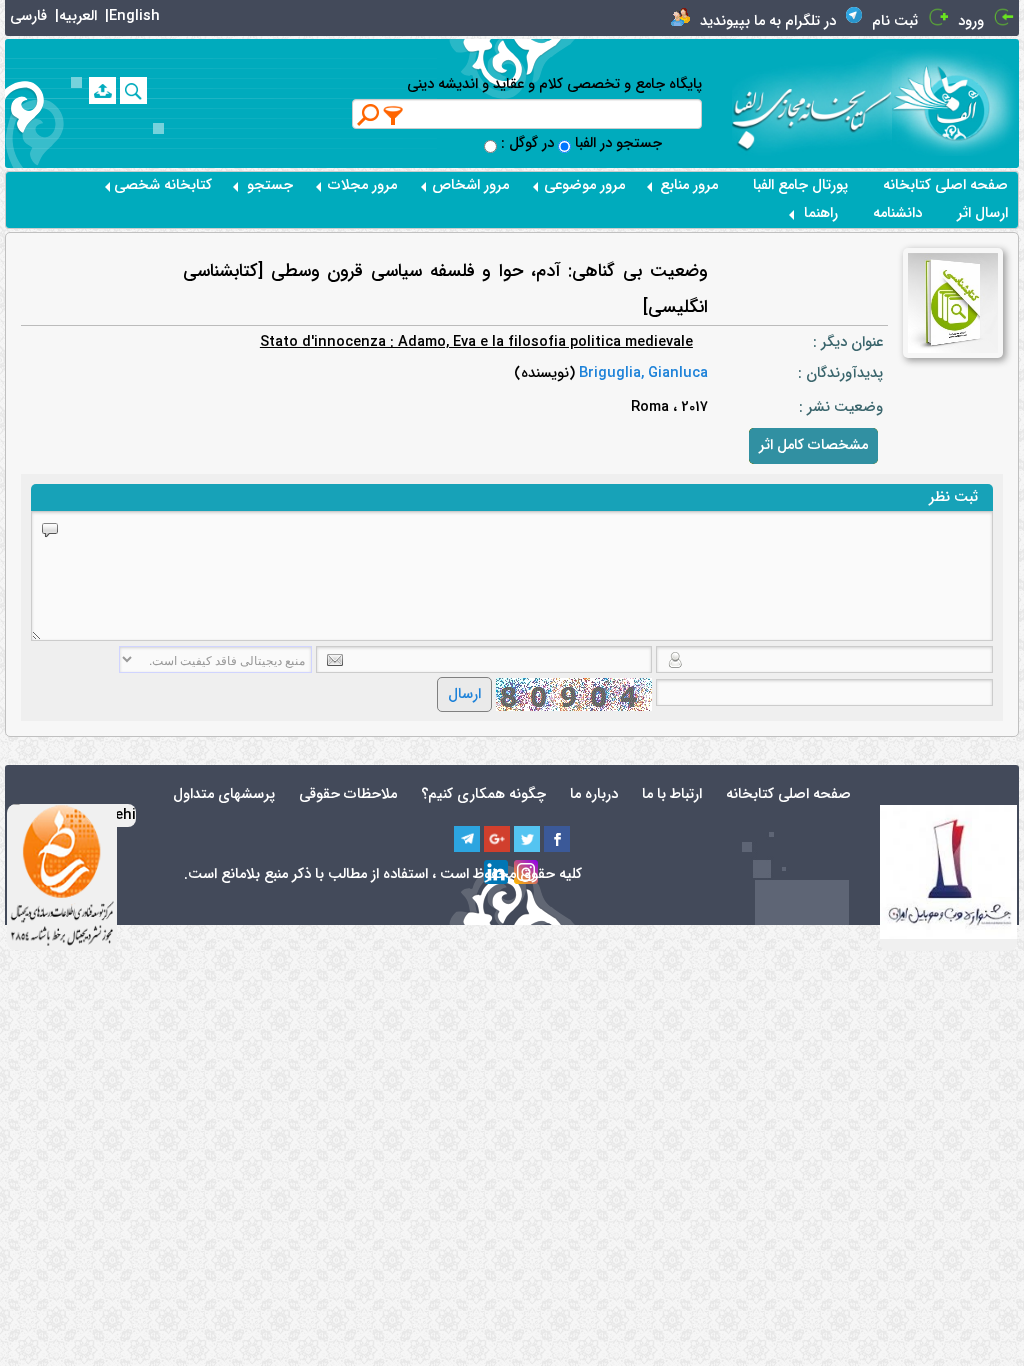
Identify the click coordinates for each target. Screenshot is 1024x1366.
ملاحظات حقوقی (348, 794)
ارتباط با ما (672, 794)
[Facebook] (557, 839)
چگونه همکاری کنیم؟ (483, 794)
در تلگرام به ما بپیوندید (768, 21)
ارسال (464, 694)
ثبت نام (895, 21)
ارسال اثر (982, 213)
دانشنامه (897, 213)
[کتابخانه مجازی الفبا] (955, 102)
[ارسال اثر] (102, 90)
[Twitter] (527, 839)
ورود (971, 21)
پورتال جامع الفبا (800, 185)
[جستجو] (133, 90)
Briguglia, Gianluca (641, 373)
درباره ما (594, 794)
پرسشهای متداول (224, 794)
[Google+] (497, 839)
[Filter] (394, 115)
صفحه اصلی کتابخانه (945, 185)
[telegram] (467, 839)
